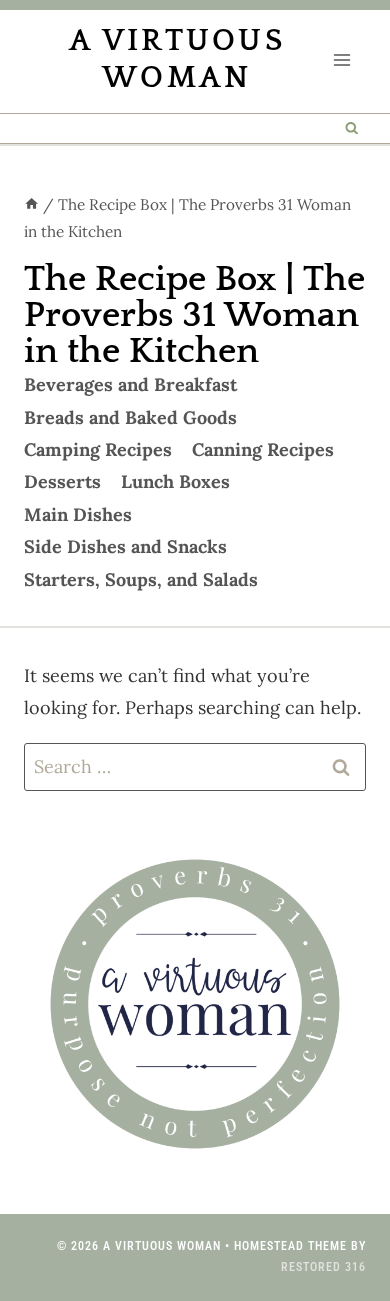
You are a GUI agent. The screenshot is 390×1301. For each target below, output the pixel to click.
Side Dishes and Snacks (125, 546)
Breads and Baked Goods (130, 417)
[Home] (31, 204)
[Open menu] (341, 59)
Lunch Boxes (175, 481)
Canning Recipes (263, 449)
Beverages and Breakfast (130, 384)
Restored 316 (323, 1267)
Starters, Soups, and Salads (141, 579)
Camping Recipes (98, 449)
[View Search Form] (352, 128)
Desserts (62, 481)
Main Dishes (78, 514)
